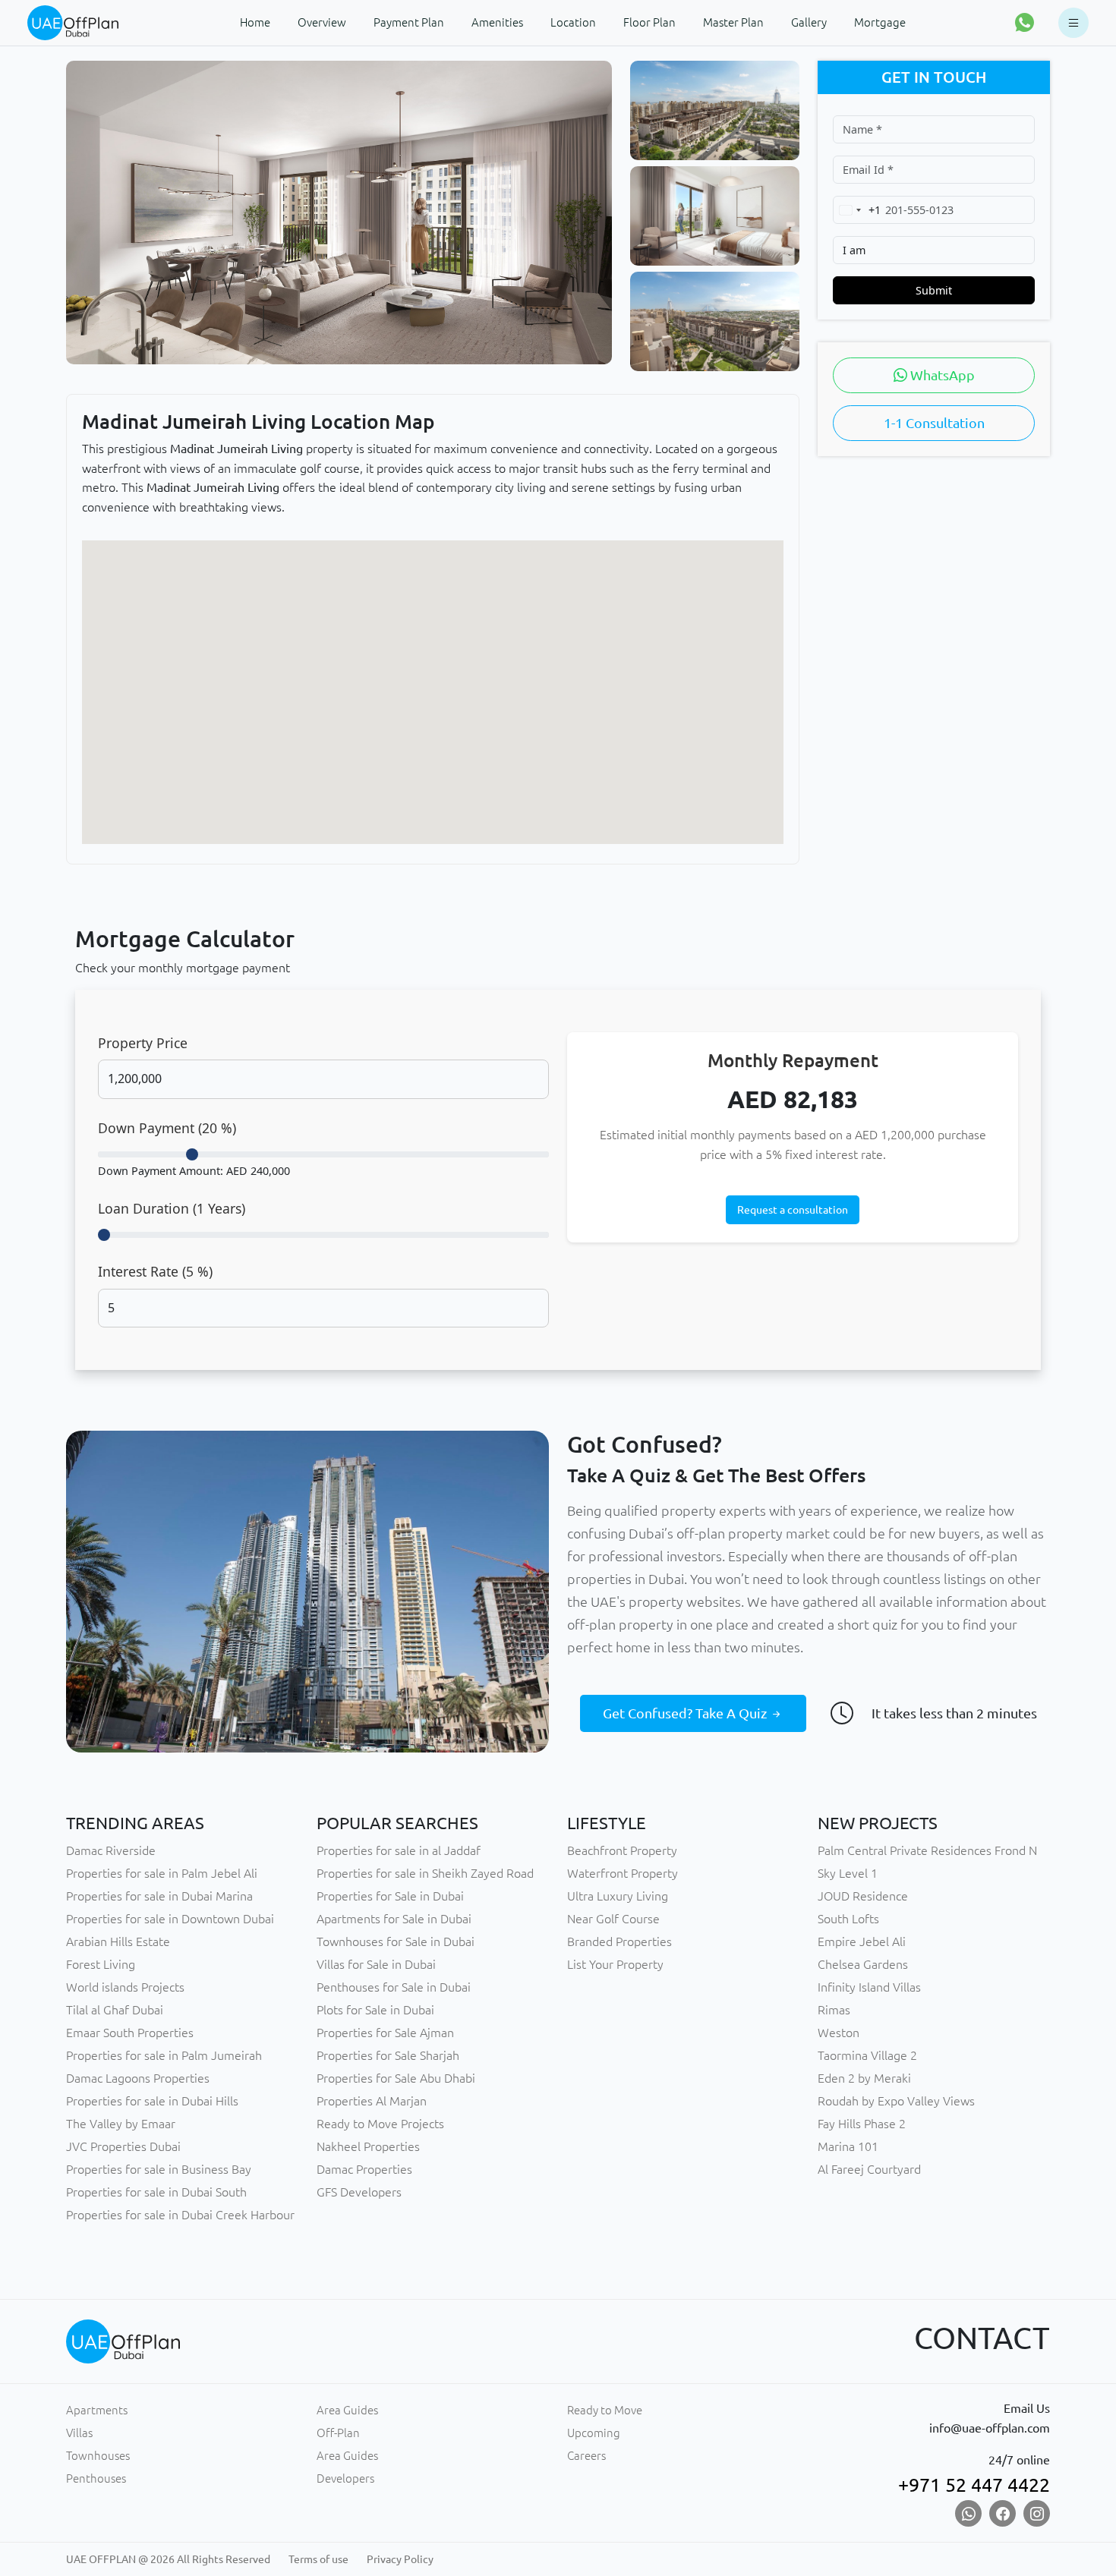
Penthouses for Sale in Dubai (394, 1987)
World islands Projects (125, 1987)
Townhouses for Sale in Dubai (396, 1941)
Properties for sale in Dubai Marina (159, 1896)
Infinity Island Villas (869, 1987)
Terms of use (318, 2559)
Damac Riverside (111, 1850)
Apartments (97, 2410)
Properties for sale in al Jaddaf (399, 1850)
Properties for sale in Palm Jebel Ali (162, 1873)
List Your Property (615, 1964)
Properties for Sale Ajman (385, 2033)
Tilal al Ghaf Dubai (115, 2010)
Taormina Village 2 (867, 2055)
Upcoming (594, 2433)
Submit (934, 290)
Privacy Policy (400, 2559)
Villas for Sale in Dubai (376, 1964)
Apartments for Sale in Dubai (394, 1919)
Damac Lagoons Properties (138, 2078)
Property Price (143, 1043)
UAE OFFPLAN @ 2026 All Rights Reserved (168, 2559)
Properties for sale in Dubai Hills (152, 2101)
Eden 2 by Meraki (864, 2078)
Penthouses (96, 2478)
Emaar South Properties (130, 2033)
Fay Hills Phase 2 (862, 2124)
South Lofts (848, 1919)
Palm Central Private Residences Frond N (927, 1850)
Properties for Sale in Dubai (390, 1896)
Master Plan (733, 22)
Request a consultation (793, 1210)
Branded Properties (619, 1941)
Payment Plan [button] (409, 22)
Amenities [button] (497, 22)
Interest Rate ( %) (155, 1271)
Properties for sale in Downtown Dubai (170, 1919)
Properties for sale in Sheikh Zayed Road (425, 1873)
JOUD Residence (863, 1896)
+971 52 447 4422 (974, 2485)
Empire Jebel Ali (862, 1941)
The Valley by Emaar (121, 2124)
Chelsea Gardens (863, 1964)
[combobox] (857, 210)
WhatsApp (941, 375)
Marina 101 (848, 2146)
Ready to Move (605, 2410)
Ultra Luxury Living (618, 1896)
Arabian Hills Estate (118, 1941)
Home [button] (255, 22)
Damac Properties (364, 2169)
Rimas (834, 2010)
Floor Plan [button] (649, 22)
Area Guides (347, 2410)
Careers (586, 2456)
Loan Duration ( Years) (172, 1208)
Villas (79, 2433)
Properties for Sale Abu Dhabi (396, 2078)
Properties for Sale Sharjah (388, 2055)
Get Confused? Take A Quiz (686, 1713)
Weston (839, 2033)
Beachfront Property (622, 1850)
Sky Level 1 (848, 1873)
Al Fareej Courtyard (869, 2169)
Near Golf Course (613, 1919)
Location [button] (573, 22)
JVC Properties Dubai (123, 2146)
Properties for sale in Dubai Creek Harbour (180, 2215)
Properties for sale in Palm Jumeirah (164, 2055)
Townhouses (98, 2456)
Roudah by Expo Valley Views (896, 2101)
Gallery (809, 22)
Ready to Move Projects (380, 2124)
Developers (345, 2478)
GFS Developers (359, 2192)
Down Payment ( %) (167, 1128)
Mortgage (880, 22)
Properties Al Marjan (372, 2101)
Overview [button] (322, 22)
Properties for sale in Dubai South (156, 2192)
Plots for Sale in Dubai (375, 2010)
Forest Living (101, 1964)
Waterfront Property (623, 1873)
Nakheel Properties (368, 2146)
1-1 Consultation (934, 423)
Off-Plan (338, 2433)
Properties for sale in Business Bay (159, 2169)
